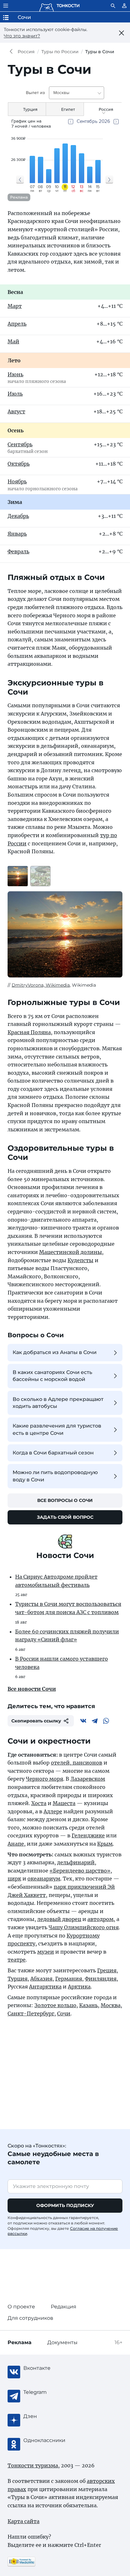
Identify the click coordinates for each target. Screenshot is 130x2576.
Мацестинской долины (71, 1252)
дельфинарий (76, 1862)
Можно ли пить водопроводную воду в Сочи (55, 1476)
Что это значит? (22, 36)
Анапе (16, 1844)
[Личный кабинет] (124, 6)
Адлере (53, 1811)
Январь (17, 534)
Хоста (39, 1803)
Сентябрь (20, 444)
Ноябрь (17, 481)
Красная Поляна (29, 1032)
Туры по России (60, 52)
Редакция (64, 2307)
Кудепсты (80, 1260)
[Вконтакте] (83, 1721)
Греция (107, 1970)
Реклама (19, 197)
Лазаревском (88, 1779)
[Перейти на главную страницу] (59, 6)
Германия (69, 1979)
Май (13, 341)
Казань (89, 2005)
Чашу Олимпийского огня (84, 1927)
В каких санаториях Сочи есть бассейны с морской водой (52, 1376)
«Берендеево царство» (80, 1871)
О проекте (21, 2307)
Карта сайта (24, 2521)
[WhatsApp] (106, 1721)
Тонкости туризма (13, 52)
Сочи (64, 2013)
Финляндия (101, 1979)
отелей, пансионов (77, 1763)
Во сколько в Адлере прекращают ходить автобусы (58, 1403)
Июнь (15, 374)
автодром (100, 1919)
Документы (62, 2342)
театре (17, 1960)
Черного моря (44, 1779)
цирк (14, 1879)
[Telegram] (95, 1721)
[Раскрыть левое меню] (6, 6)
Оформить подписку (65, 2205)
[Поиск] (113, 6)
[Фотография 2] (40, 876)
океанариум (44, 1879)
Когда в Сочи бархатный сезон (53, 1453)
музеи (46, 1952)
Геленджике (88, 1835)
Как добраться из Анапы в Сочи (55, 1352)
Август (16, 411)
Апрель (17, 324)
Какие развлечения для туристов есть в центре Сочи (57, 1429)
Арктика (79, 1987)
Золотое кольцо (55, 2005)
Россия (26, 52)
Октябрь (19, 464)
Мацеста (64, 1803)
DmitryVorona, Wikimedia (41, 985)
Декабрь (18, 516)
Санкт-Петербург (31, 2013)
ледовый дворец (59, 1919)
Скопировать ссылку (36, 1721)
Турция (18, 1979)
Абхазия (41, 1979)
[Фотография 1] (18, 876)
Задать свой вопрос (65, 1517)
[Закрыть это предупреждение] (122, 33)
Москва (111, 2005)
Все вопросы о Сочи (65, 1500)
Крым (105, 1844)
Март (15, 306)
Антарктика (45, 1987)
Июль (15, 394)
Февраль (18, 551)
